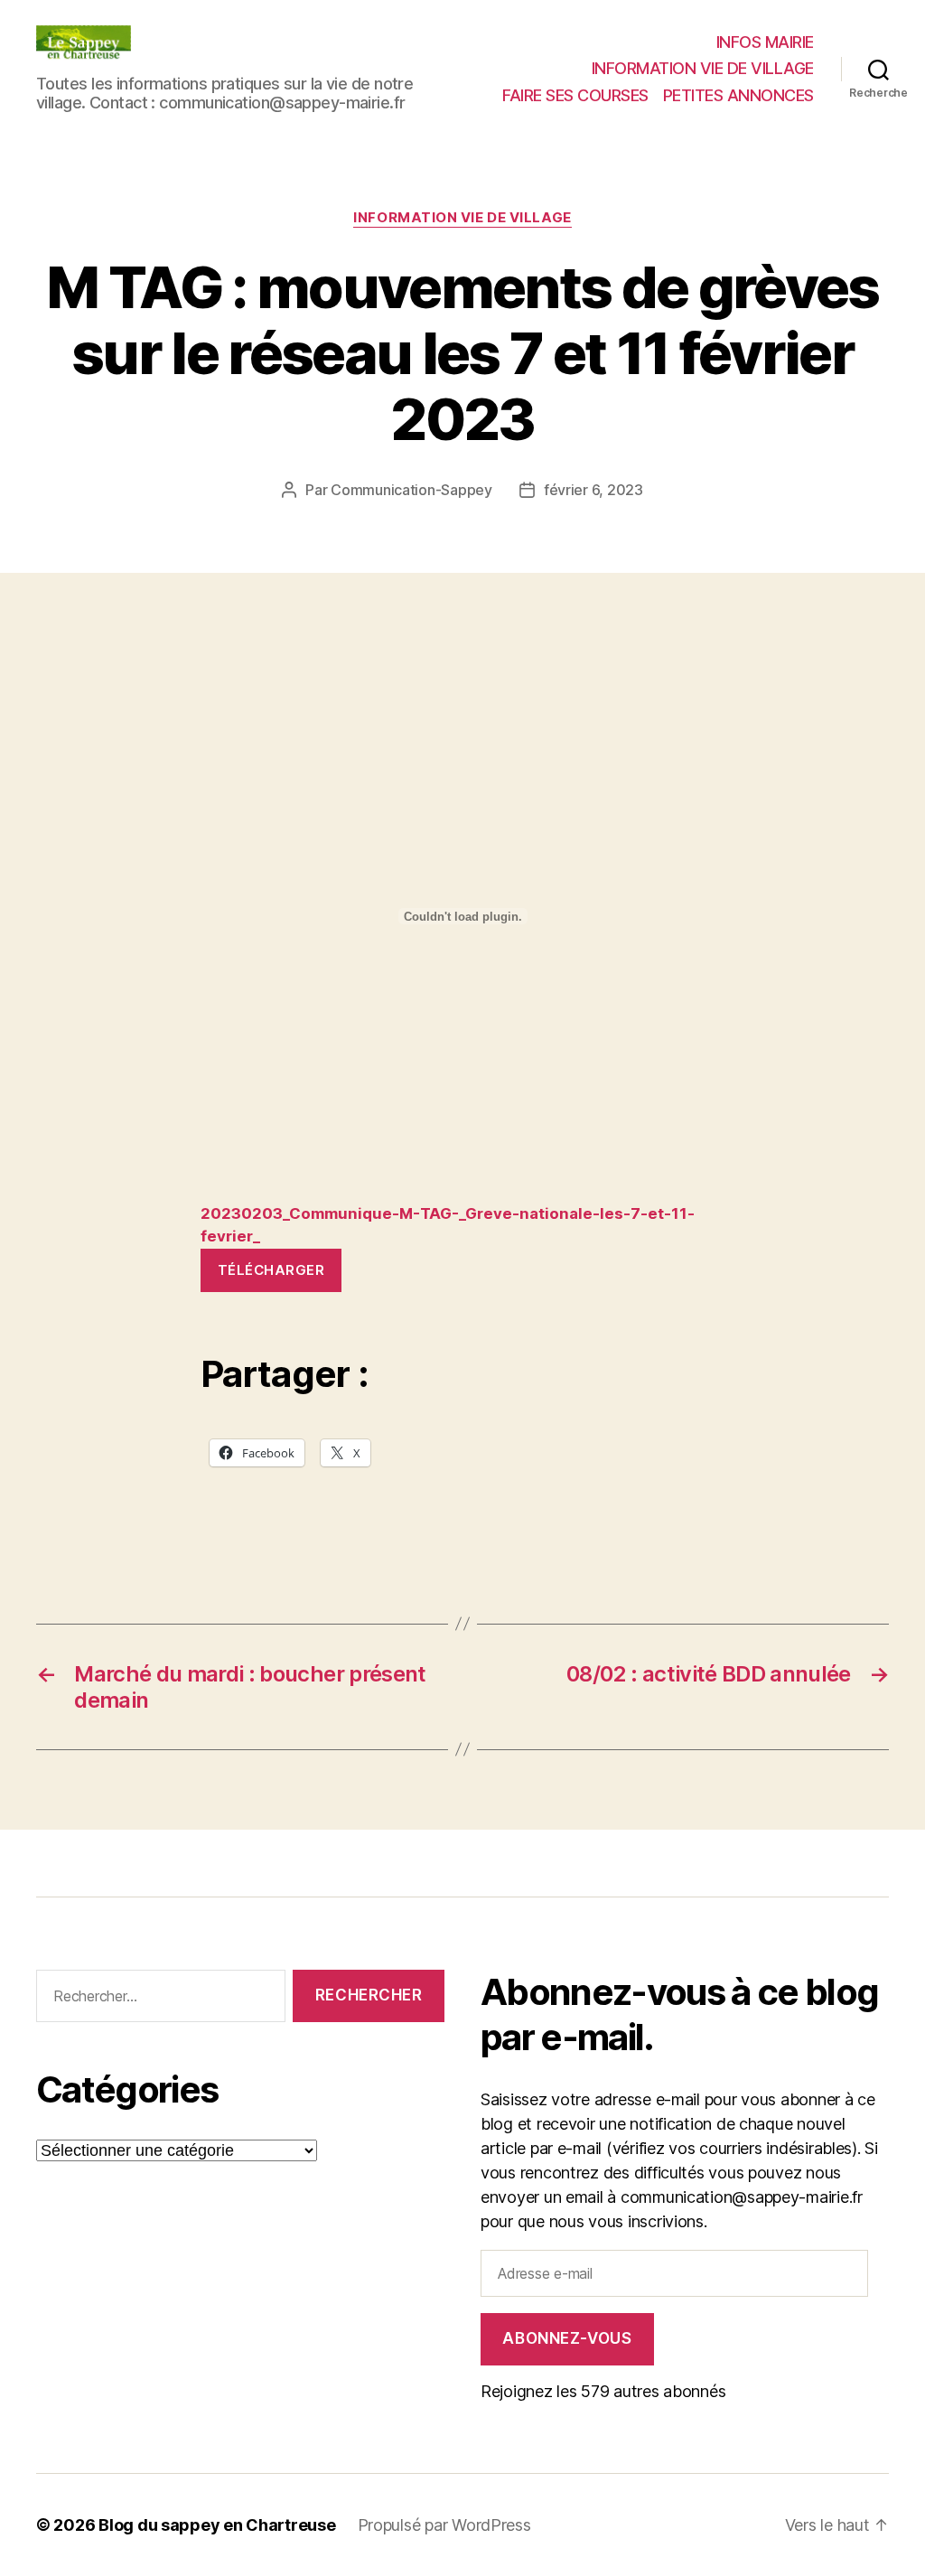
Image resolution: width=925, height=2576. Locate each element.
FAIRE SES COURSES (575, 95)
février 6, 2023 (593, 490)
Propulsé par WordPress (444, 2525)
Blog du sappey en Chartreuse (217, 2525)
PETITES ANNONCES (738, 95)
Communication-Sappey (411, 490)
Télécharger (271, 1270)
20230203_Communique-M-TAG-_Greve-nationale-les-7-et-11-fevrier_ (448, 1225)
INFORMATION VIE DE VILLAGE (703, 68)
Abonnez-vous (567, 2338)
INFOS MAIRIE (765, 42)
